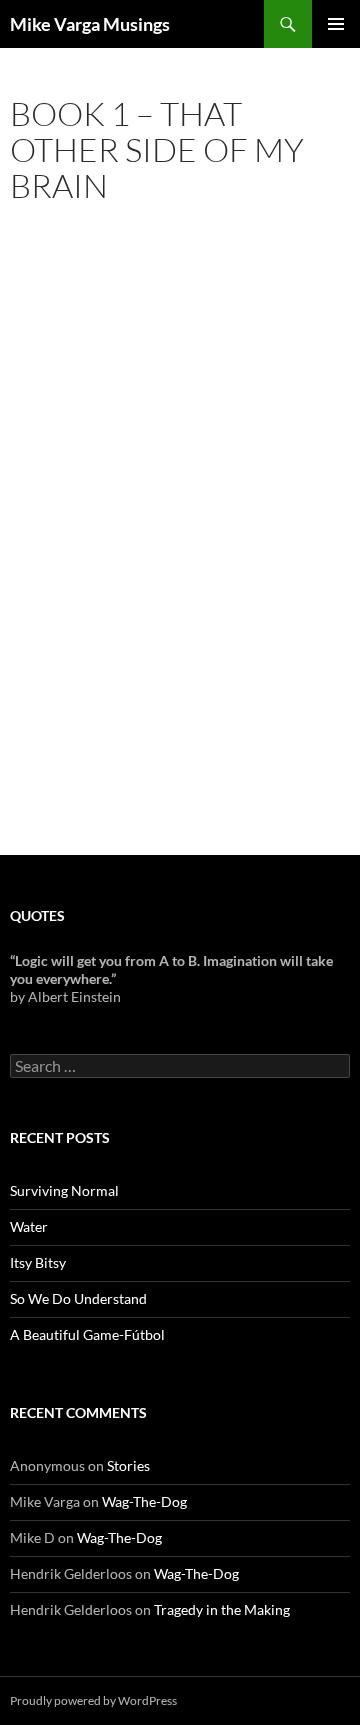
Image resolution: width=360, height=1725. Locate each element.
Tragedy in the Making (222, 1609)
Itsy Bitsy (38, 1262)
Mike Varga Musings (90, 24)
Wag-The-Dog (144, 1501)
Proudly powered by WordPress (93, 1700)
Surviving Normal (64, 1190)
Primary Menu (336, 24)
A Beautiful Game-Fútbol (87, 1334)
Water (29, 1226)
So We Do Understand (78, 1298)
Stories (128, 1465)
